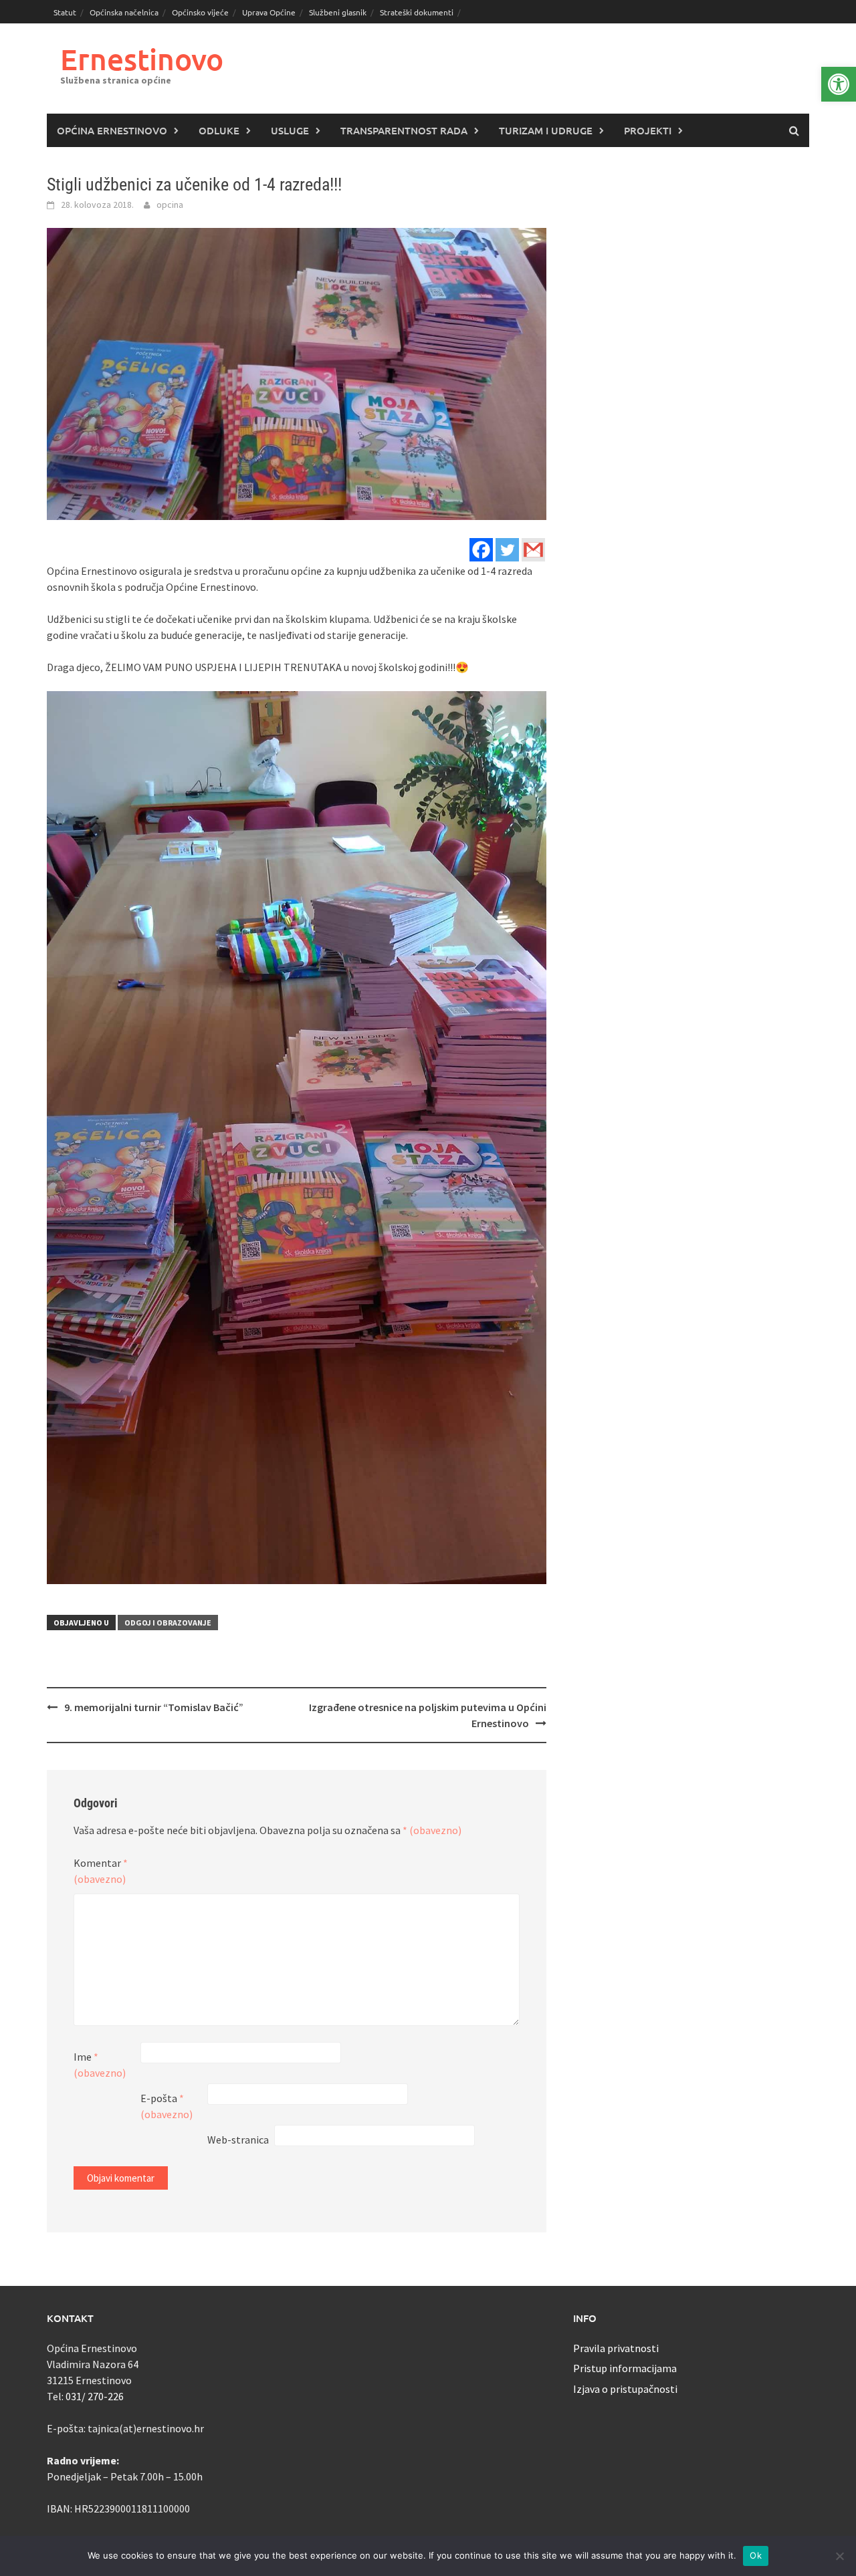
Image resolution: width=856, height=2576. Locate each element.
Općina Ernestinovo (112, 130)
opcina (170, 205)
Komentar (101, 1871)
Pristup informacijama (625, 2368)
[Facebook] (481, 550)
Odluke (219, 130)
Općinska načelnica (124, 12)
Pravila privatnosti (616, 2348)
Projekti (648, 130)
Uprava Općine (269, 12)
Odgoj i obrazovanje (168, 1623)
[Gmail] (533, 550)
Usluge (290, 130)
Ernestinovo (142, 59)
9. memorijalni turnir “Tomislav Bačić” (154, 1707)
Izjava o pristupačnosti (625, 2389)
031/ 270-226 (95, 2396)
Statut (65, 12)
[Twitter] (507, 550)
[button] (839, 84)
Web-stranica (238, 2140)
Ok (756, 2555)
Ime (100, 2065)
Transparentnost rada (404, 130)
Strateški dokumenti (417, 12)
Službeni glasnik (338, 12)
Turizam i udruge (546, 130)
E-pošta (167, 2106)
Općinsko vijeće (200, 12)
